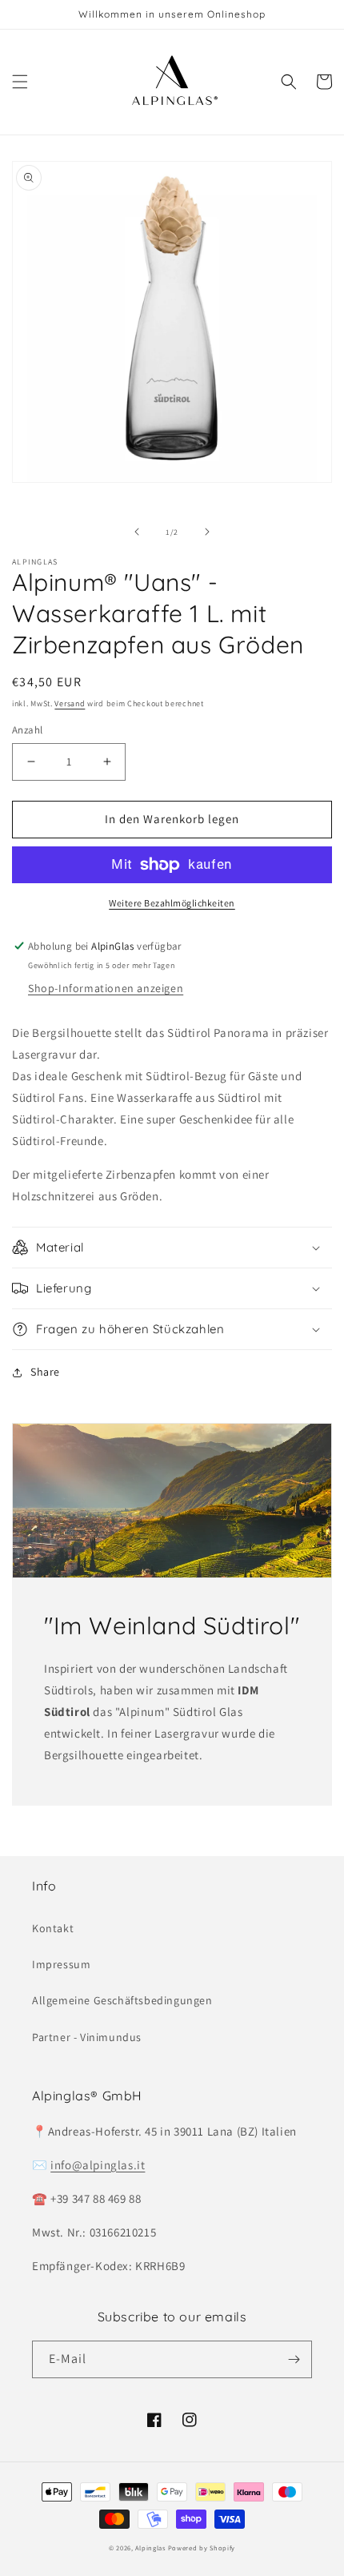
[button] (20, 82)
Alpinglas (150, 2548)
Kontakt (53, 1928)
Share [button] (45, 1372)
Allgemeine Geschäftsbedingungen (122, 2000)
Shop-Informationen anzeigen (106, 988)
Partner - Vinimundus (87, 2037)
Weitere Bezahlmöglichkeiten (172, 903)
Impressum (61, 1964)
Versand (70, 703)
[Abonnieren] (294, 2359)
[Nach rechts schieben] (207, 532)
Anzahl (27, 730)
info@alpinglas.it (98, 2165)
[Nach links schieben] (137, 532)
